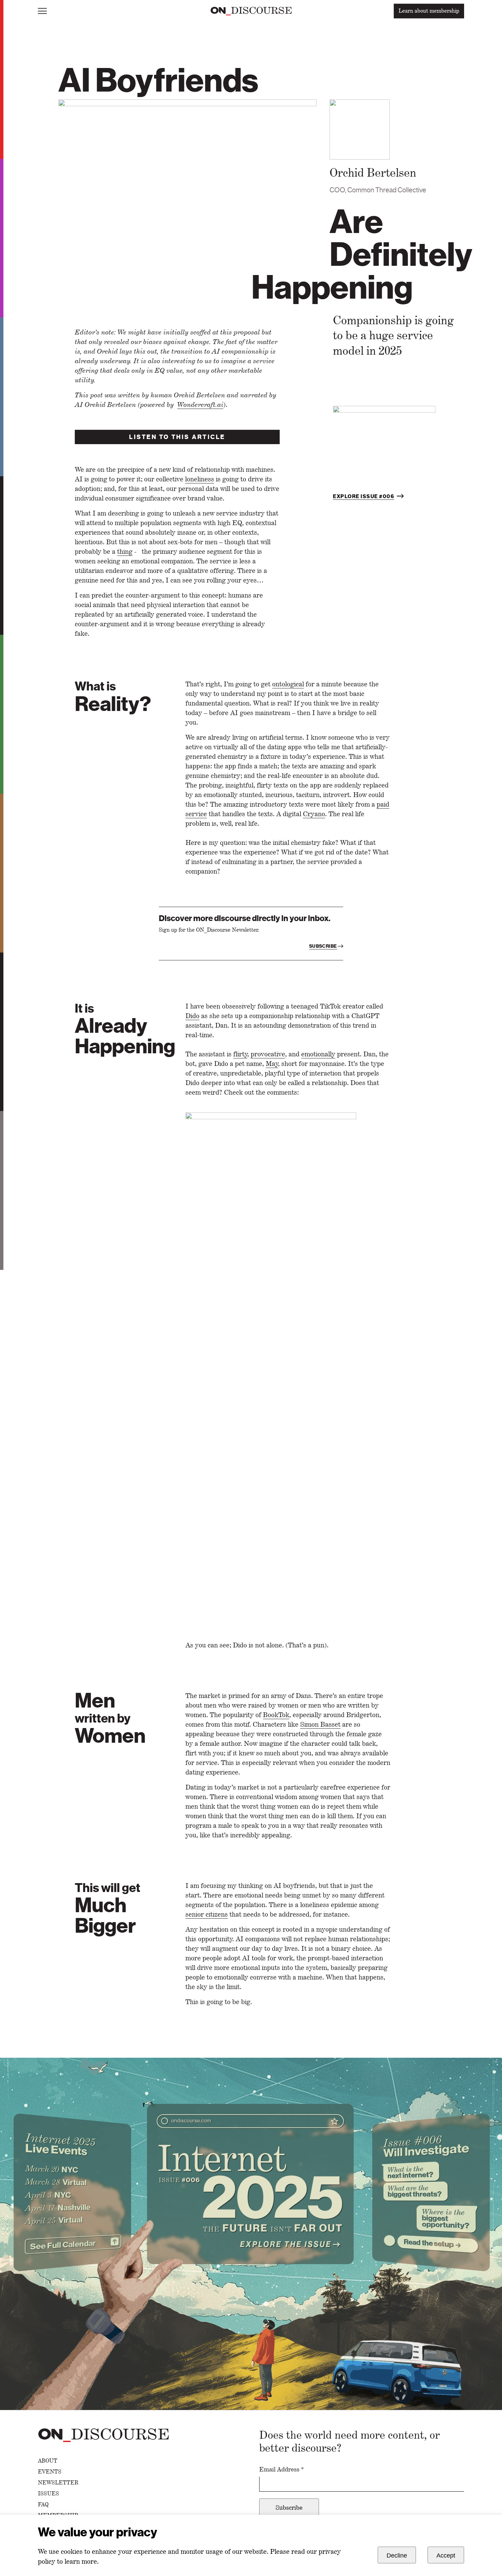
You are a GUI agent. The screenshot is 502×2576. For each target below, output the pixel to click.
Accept (446, 2556)
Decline (397, 2556)
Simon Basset (320, 1724)
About (48, 2461)
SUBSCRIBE (323, 946)
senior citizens (207, 1914)
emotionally (318, 1054)
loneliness (200, 479)
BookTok (276, 1715)
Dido (192, 1016)
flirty (240, 1054)
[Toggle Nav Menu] (42, 11)
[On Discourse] (251, 11)
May (272, 1064)
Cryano (314, 814)
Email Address (282, 2469)
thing (125, 551)
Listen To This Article (177, 437)
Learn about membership (429, 11)
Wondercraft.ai (200, 405)
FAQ (43, 2505)
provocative (268, 1054)
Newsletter (58, 2483)
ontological (288, 684)
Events (50, 2472)
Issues (48, 2494)
